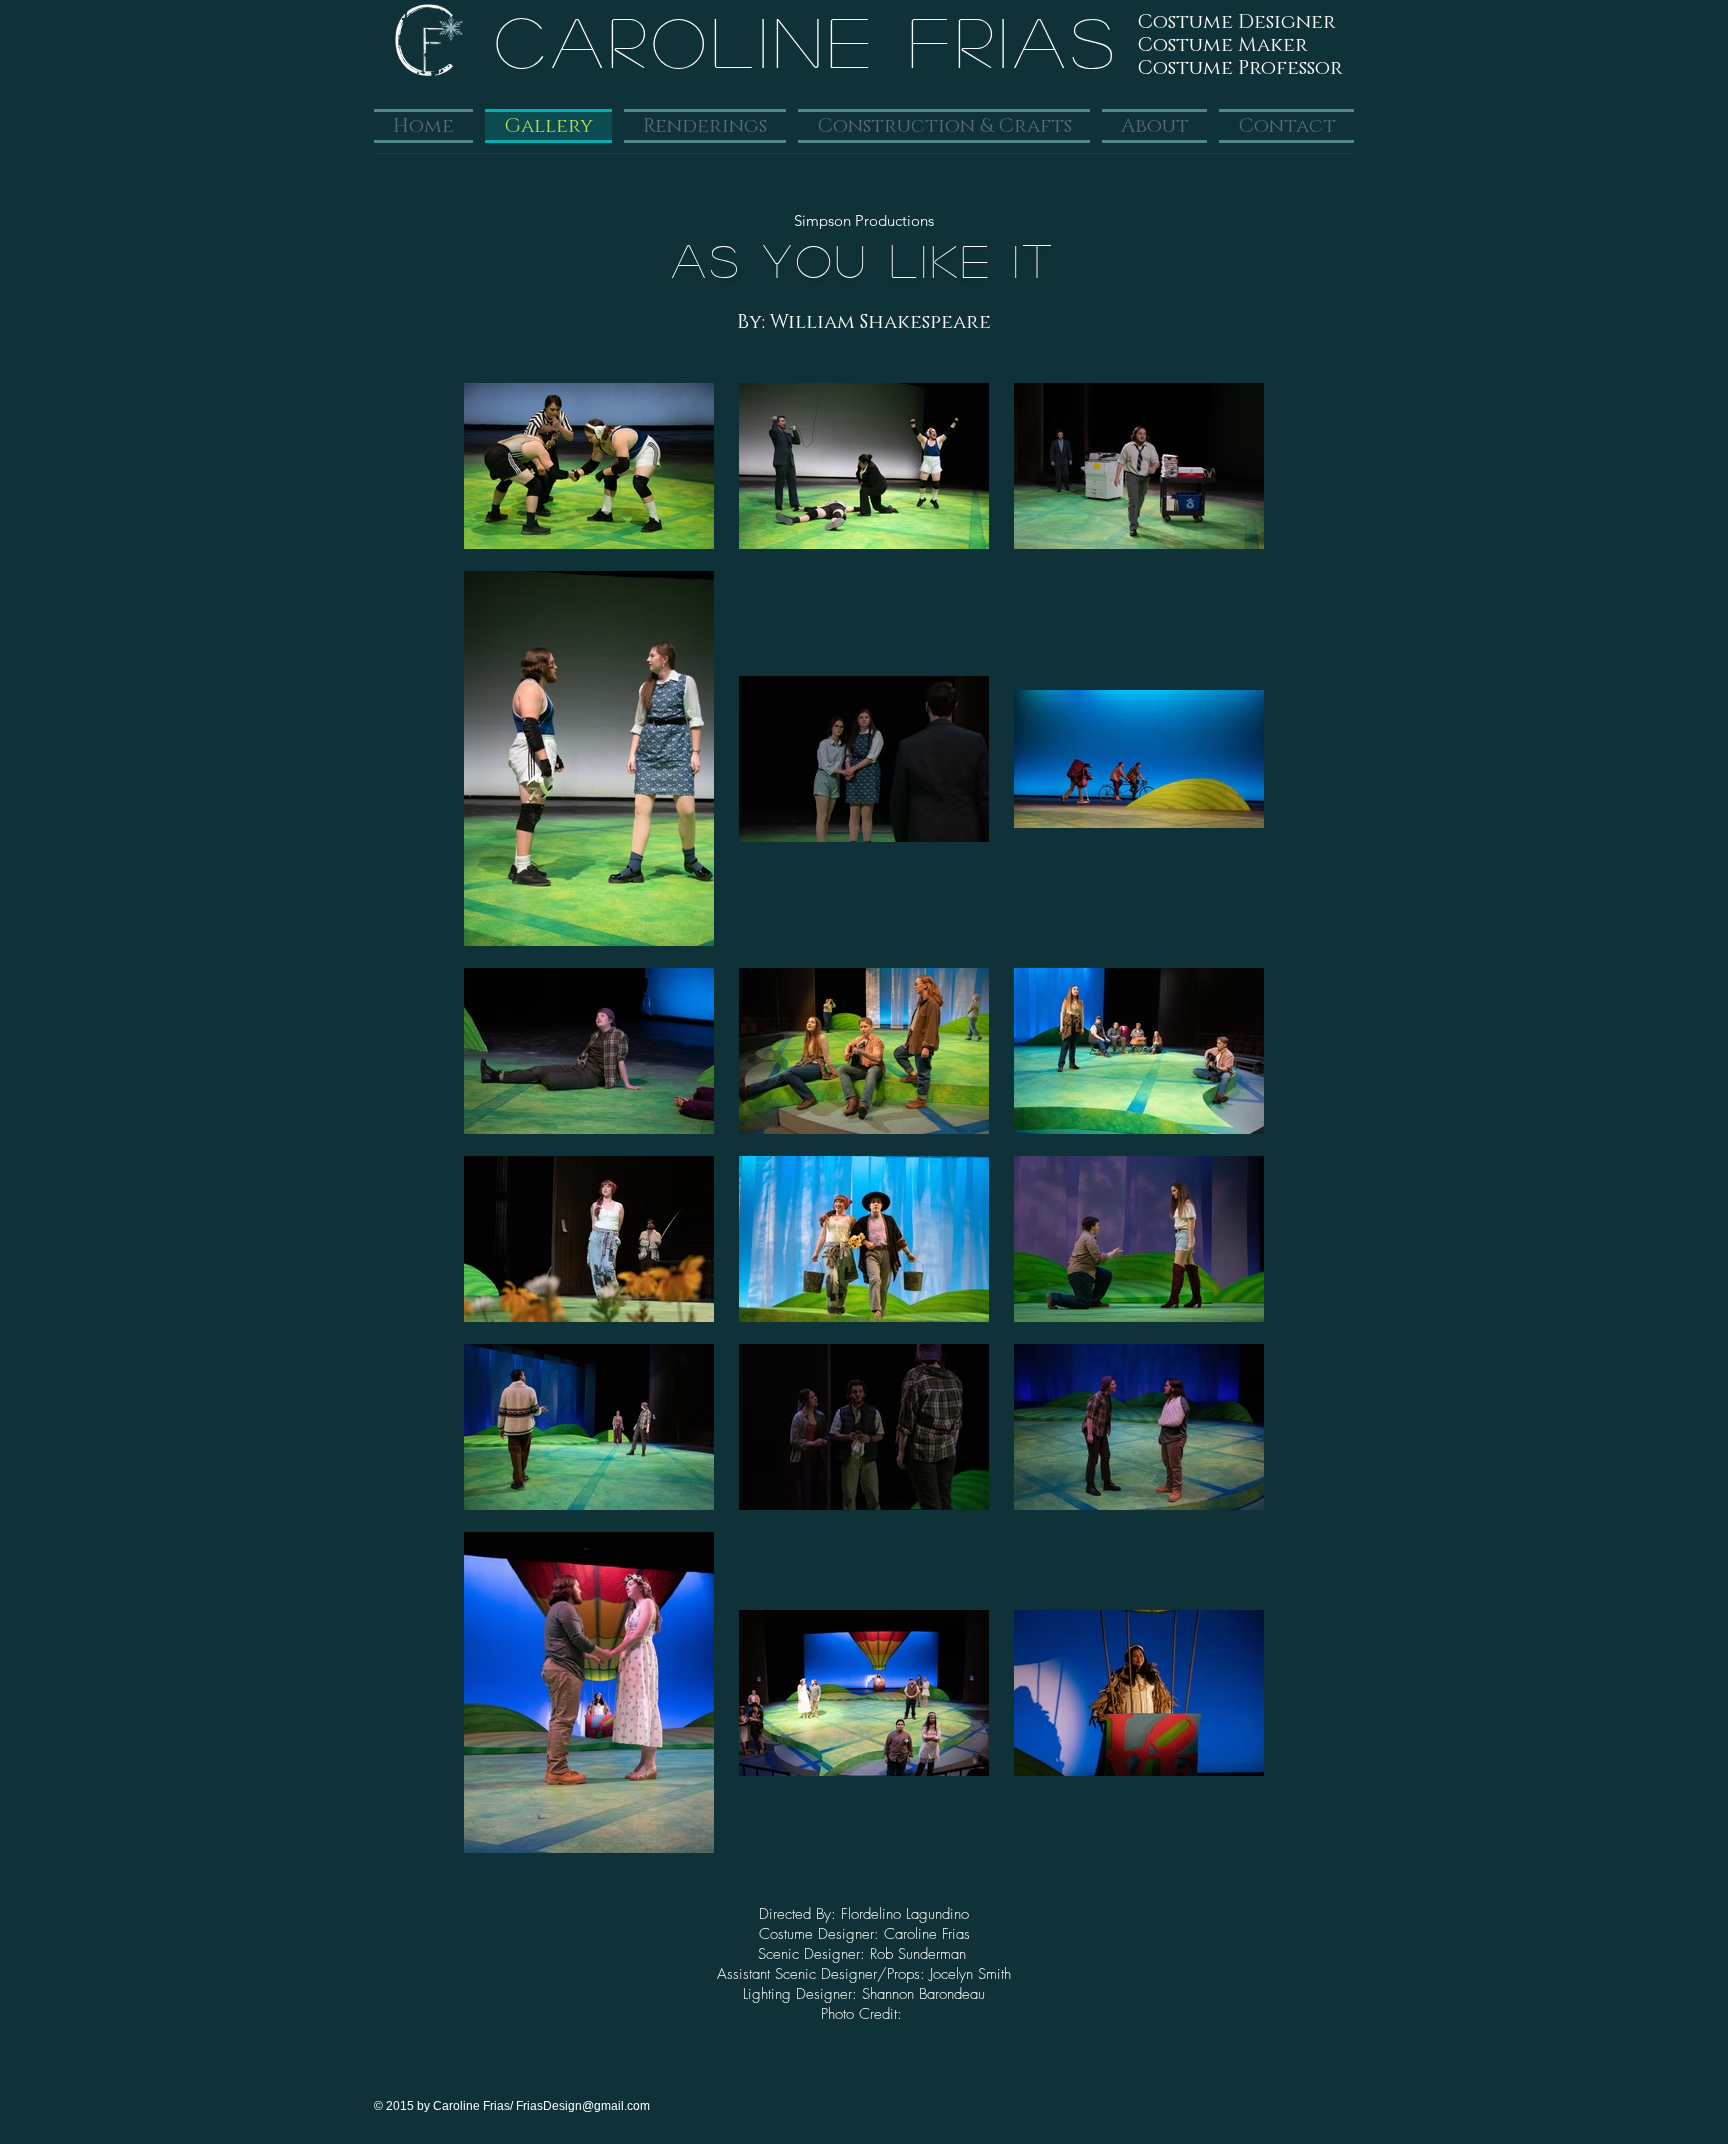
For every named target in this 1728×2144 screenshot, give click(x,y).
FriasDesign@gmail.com (583, 2106)
